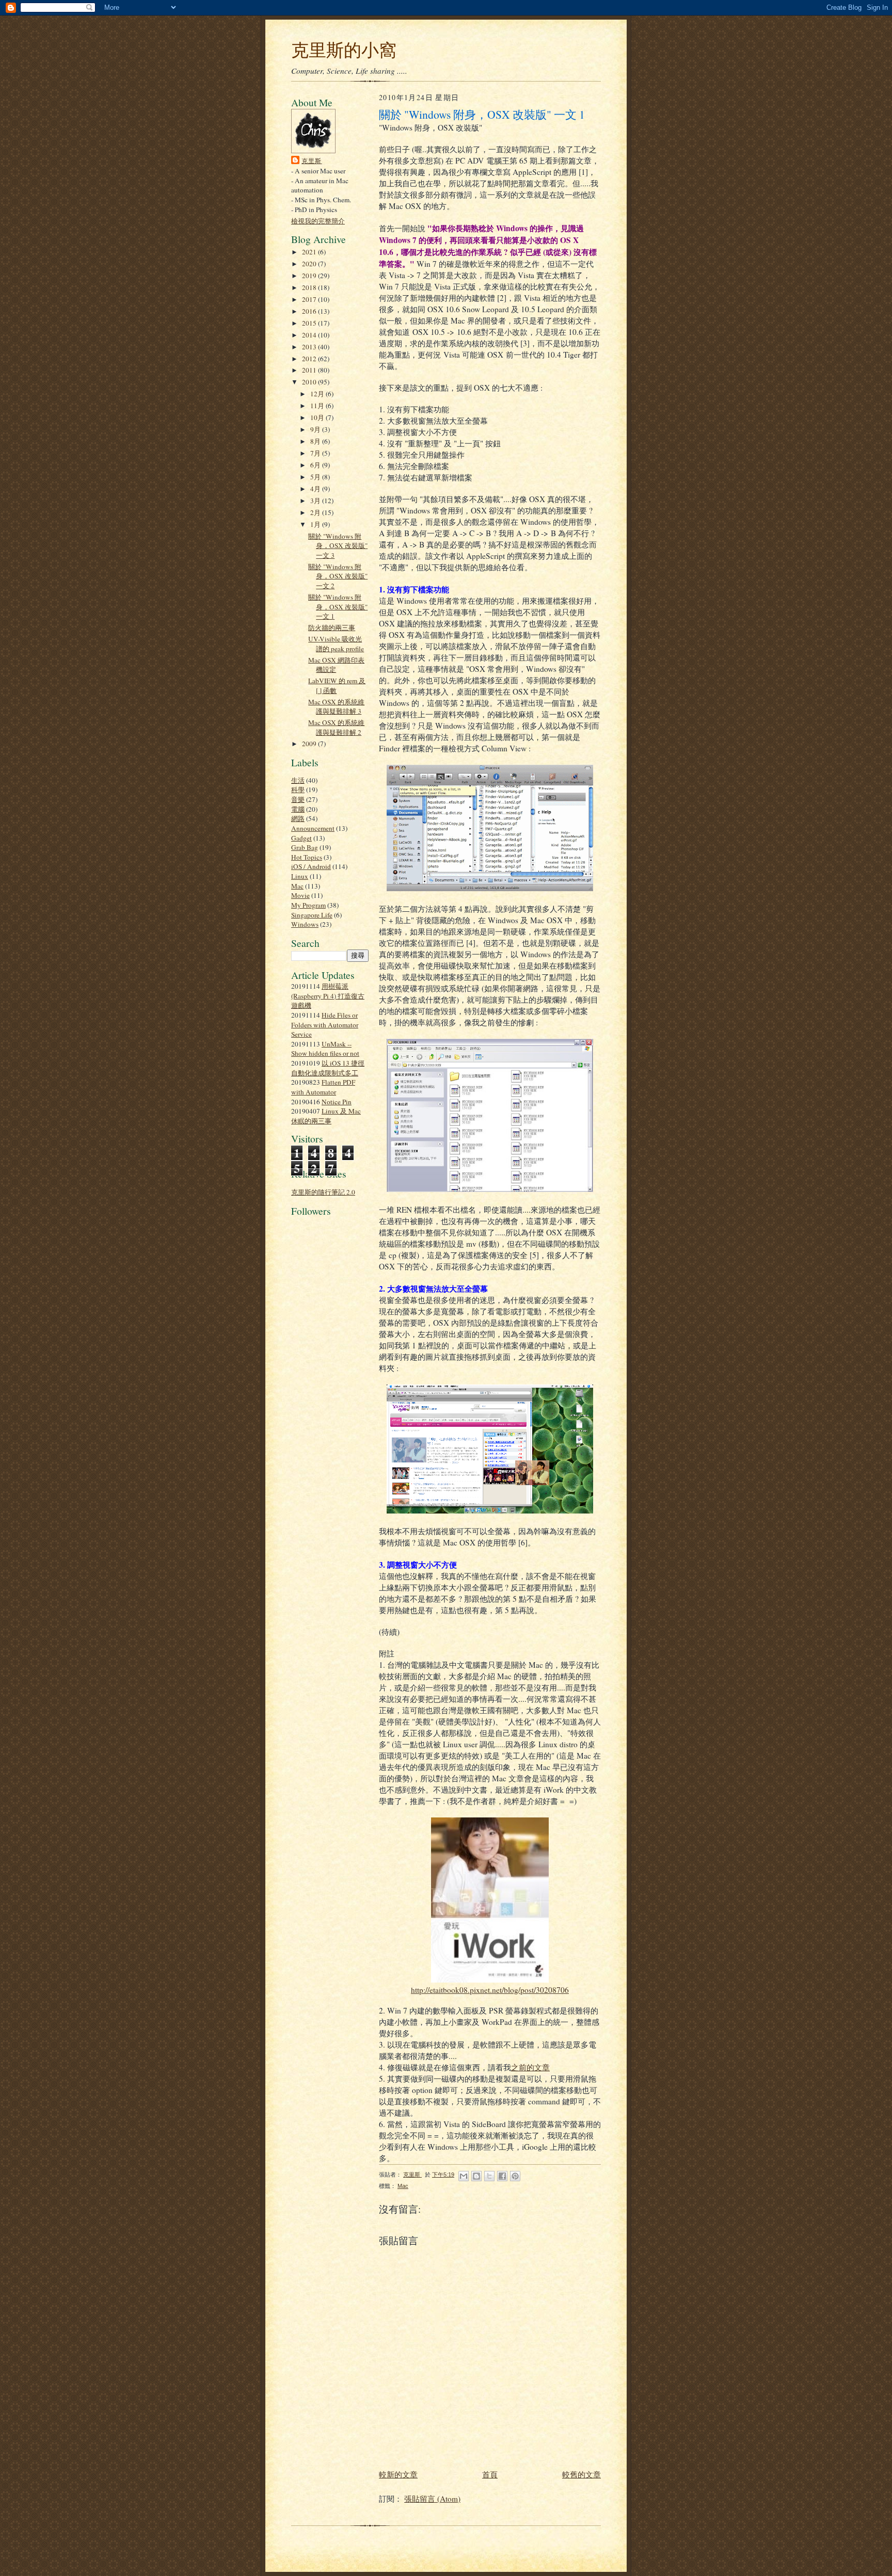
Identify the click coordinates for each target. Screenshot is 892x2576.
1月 (316, 524)
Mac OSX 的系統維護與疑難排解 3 (336, 707)
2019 (310, 276)
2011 (310, 370)
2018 (310, 287)
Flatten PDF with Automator (323, 1087)
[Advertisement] (322, 1458)
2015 (310, 323)
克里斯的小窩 (344, 50)
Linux (300, 876)
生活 (298, 780)
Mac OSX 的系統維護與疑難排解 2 (336, 727)
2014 (310, 335)
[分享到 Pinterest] (515, 2176)
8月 (316, 441)
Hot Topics (307, 857)
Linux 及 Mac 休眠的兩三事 (326, 1116)
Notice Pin (337, 1102)
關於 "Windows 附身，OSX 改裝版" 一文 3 (338, 546)
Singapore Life (312, 915)
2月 (316, 512)
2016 (310, 311)
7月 (316, 453)
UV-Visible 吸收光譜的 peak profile (336, 644)
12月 (318, 394)
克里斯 (312, 160)
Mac (297, 886)
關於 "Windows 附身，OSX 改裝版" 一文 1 (338, 607)
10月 (318, 417)
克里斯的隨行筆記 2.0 (323, 1192)
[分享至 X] (489, 2176)
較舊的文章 (582, 2474)
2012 (310, 359)
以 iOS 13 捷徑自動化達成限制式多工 (328, 1068)
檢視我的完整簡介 (318, 221)
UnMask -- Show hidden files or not (325, 1049)
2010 (310, 382)
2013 (310, 347)
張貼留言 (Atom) (432, 2499)
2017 (310, 299)
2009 (310, 744)
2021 (310, 252)
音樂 (298, 799)
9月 (316, 429)
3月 (316, 501)
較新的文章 (398, 2474)
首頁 (490, 2474)
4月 (316, 489)
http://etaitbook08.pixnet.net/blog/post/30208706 (490, 1990)
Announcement (313, 828)
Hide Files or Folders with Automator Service (325, 1025)
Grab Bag (305, 847)
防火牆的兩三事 (332, 627)
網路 (298, 818)
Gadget (301, 838)
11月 (318, 406)
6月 (316, 465)
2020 (310, 264)
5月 (316, 477)
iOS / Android (311, 866)
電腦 (298, 809)
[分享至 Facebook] (502, 2176)
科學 (298, 790)
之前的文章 (530, 2067)
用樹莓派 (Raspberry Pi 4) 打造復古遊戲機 (328, 996)
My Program (308, 905)
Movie (300, 895)
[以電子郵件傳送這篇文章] (464, 2176)
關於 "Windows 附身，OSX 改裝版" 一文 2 (338, 576)
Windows (305, 924)
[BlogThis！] (476, 2176)
